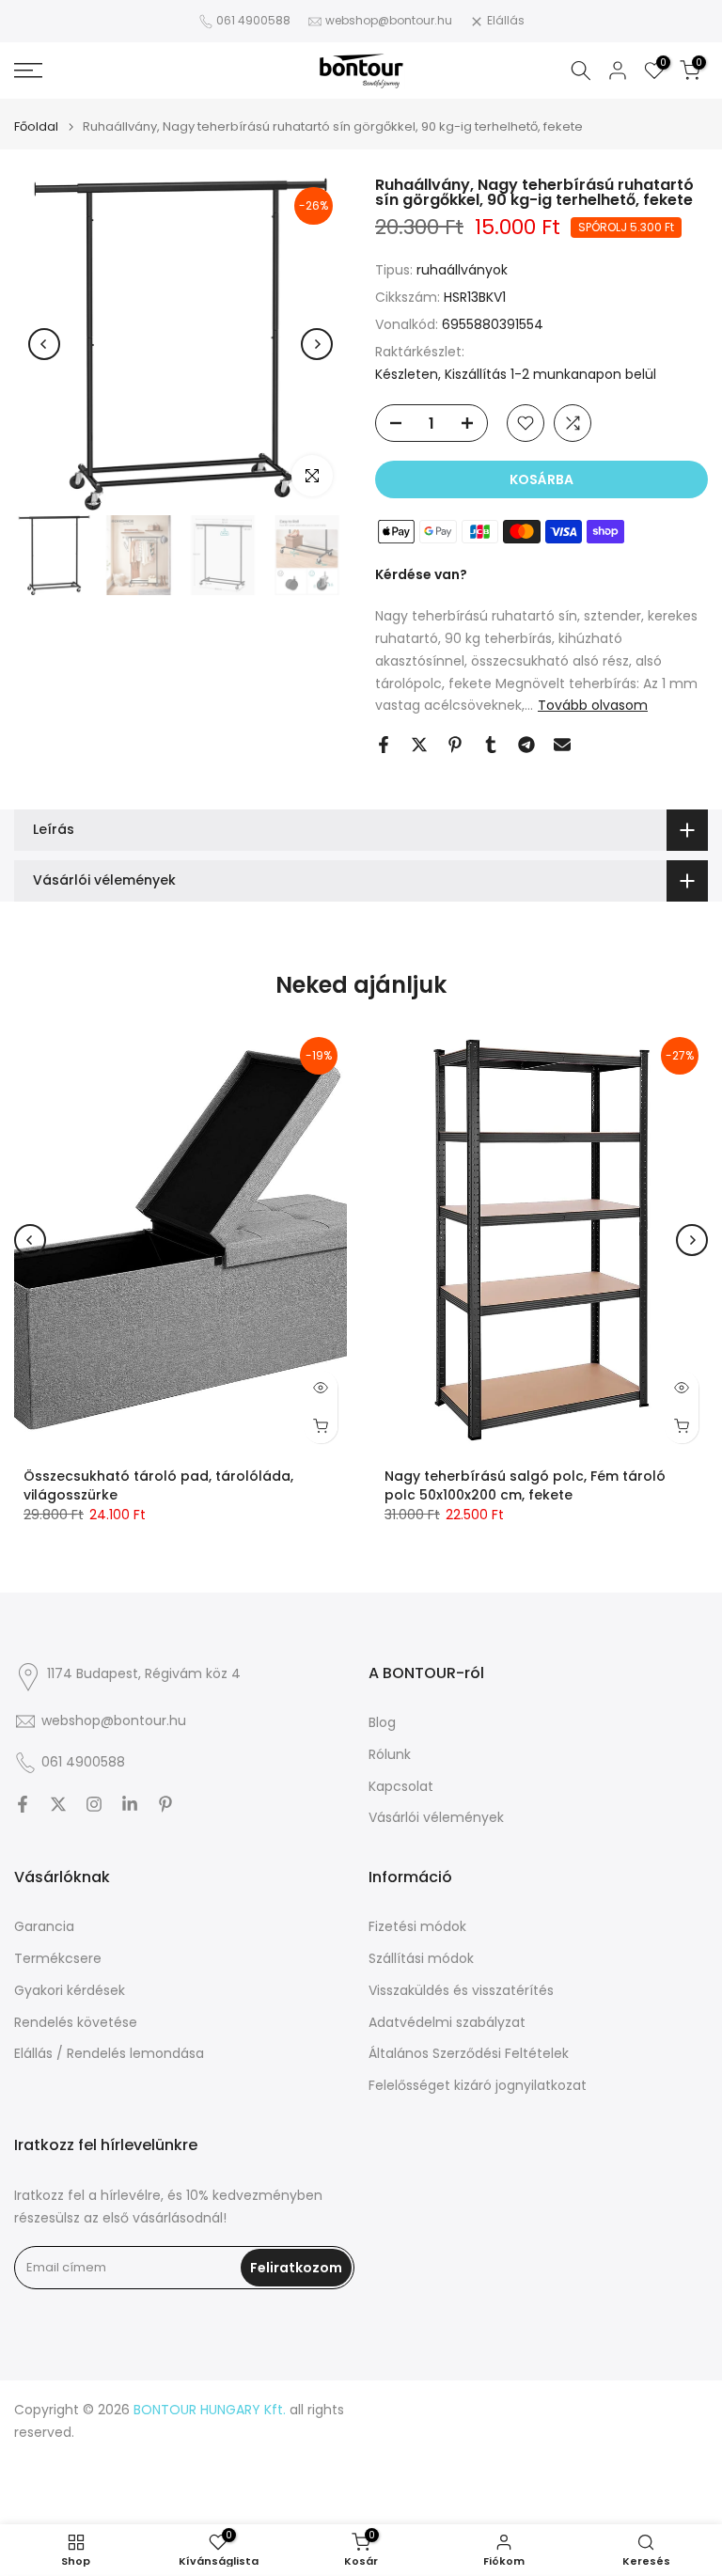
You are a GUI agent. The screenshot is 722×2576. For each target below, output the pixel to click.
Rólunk (390, 1755)
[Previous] (44, 344)
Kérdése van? (421, 574)
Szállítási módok (421, 1959)
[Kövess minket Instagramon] (94, 1804)
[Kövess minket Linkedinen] (130, 1804)
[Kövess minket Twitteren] (58, 1804)
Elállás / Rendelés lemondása (109, 2054)
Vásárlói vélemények (436, 1818)
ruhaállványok (462, 270)
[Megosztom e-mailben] (562, 745)
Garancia (44, 1927)
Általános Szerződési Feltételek (469, 2054)
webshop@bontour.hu (389, 20)
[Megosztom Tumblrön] (491, 745)
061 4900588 (253, 20)
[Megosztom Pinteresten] (455, 745)
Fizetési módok (417, 1927)
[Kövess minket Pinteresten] (165, 1804)
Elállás (506, 20)
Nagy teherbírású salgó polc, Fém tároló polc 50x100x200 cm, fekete (525, 1485)
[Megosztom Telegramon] (526, 745)
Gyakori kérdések (70, 1991)
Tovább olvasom (593, 705)
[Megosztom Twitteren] (419, 745)
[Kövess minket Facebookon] (23, 1804)
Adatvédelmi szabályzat (447, 2023)
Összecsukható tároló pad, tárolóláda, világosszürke (158, 1485)
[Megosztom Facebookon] (384, 745)
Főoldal (36, 126)
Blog (382, 1723)
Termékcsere (58, 1959)
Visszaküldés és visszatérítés (461, 1991)
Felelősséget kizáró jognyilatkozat (478, 2086)
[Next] (317, 344)
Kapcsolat (401, 1787)
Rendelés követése (76, 2023)
